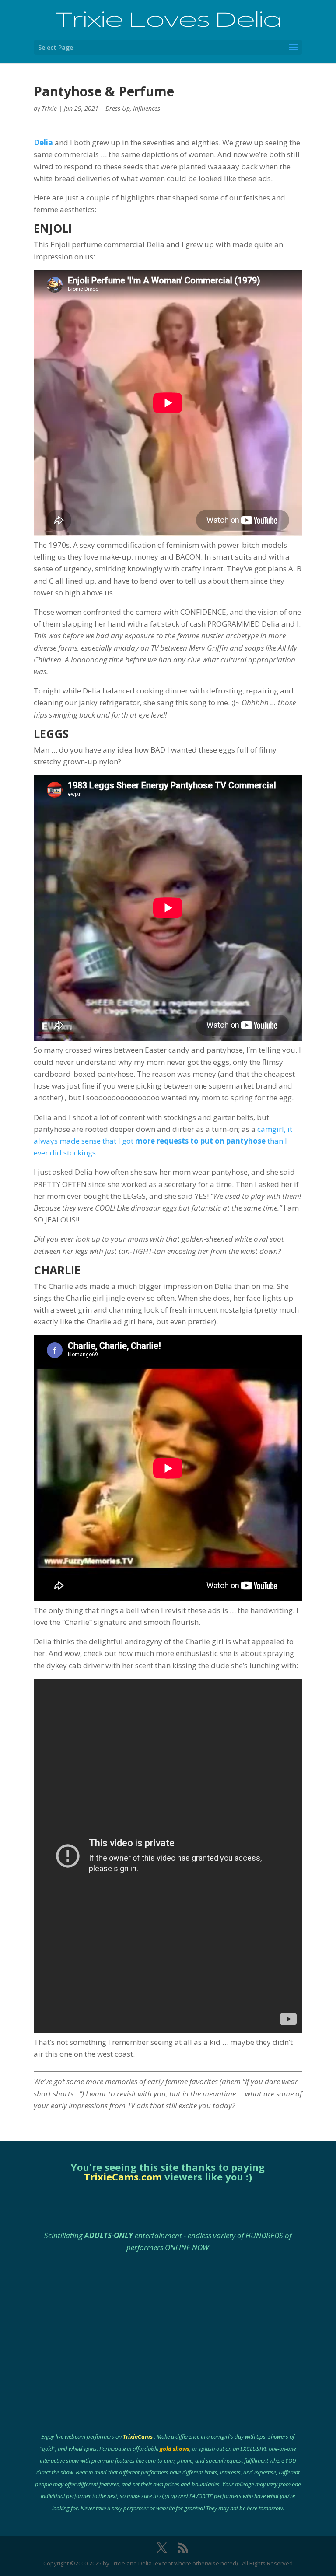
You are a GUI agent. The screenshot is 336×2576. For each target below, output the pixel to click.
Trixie (49, 108)
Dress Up (118, 108)
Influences (147, 108)
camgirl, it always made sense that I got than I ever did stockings (163, 1141)
